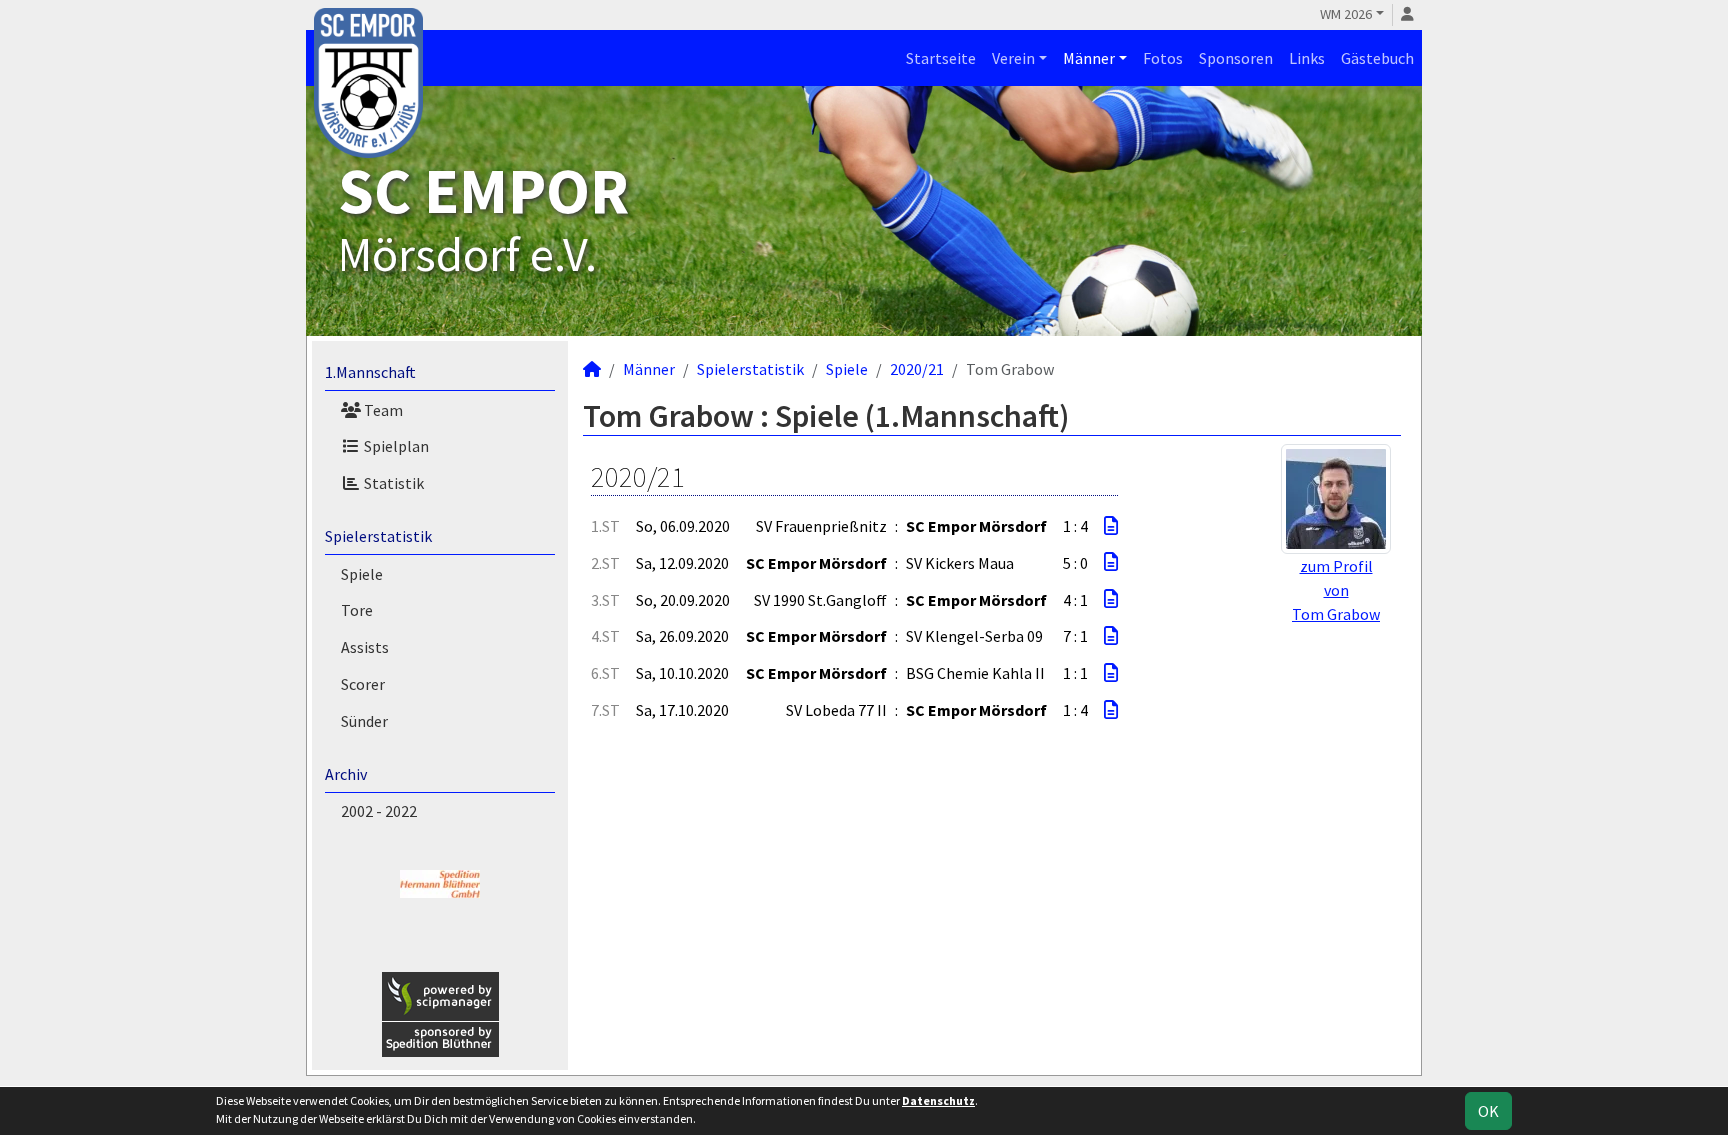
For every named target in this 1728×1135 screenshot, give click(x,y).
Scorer (363, 684)
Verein (1013, 58)
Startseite (941, 58)
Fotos (1163, 58)
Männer (1089, 58)
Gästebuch (1377, 58)
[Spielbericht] (1111, 526)
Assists (365, 647)
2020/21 (917, 369)
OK (1488, 1111)
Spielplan (395, 446)
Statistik (392, 483)
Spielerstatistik (378, 536)
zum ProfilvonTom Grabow (1336, 590)
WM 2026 (1346, 14)
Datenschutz (938, 1100)
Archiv (346, 774)
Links (1307, 58)
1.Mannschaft (370, 372)
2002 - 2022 (379, 811)
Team (382, 410)
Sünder (364, 721)
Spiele (362, 574)
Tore (357, 610)
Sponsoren (1236, 58)
